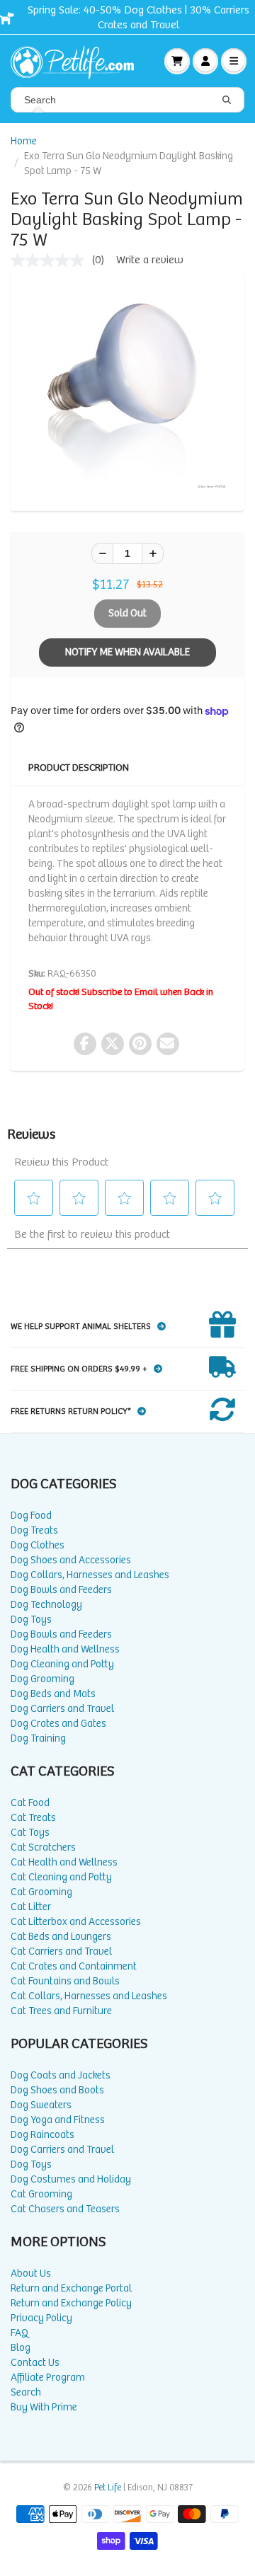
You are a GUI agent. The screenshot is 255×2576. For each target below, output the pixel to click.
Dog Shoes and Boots (57, 2090)
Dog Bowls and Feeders (61, 1590)
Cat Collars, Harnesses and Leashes (89, 1996)
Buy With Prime (44, 2407)
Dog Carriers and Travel (62, 1709)
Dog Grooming (42, 1679)
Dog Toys (31, 1620)
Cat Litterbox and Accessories (76, 1922)
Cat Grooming (41, 1892)
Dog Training (38, 1738)
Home (24, 141)
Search (26, 2392)
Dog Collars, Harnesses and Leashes (90, 1575)
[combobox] (127, 100)
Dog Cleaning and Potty (62, 1664)
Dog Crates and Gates (58, 1724)
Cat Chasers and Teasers (65, 2209)
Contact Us (35, 2363)
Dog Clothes (38, 1545)
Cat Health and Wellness (64, 1862)
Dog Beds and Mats (53, 1694)
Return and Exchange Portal (71, 2288)
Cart (177, 61)
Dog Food (31, 1516)
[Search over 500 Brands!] (227, 100)
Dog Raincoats (42, 2135)
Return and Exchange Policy (71, 2303)
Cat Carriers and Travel (61, 1951)
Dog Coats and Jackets (61, 2075)
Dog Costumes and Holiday (71, 2179)
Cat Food (30, 1803)
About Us (31, 2273)
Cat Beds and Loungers (61, 1937)
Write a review (150, 260)
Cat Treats (33, 1818)
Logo (78, 61)
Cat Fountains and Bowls (65, 1981)
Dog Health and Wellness (65, 1649)
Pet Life (108, 2488)
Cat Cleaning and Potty (61, 1877)
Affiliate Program (48, 2377)
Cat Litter (31, 1907)
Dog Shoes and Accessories (71, 1560)
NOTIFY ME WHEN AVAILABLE (127, 652)
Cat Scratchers (43, 1847)
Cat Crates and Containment (74, 1966)
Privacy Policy (41, 2318)
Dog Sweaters (41, 2105)
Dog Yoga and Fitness (58, 2120)
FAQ (19, 2333)
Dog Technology (46, 1605)
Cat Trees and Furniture (61, 2011)
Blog (21, 2348)
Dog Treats (34, 1530)
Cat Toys (30, 1833)
